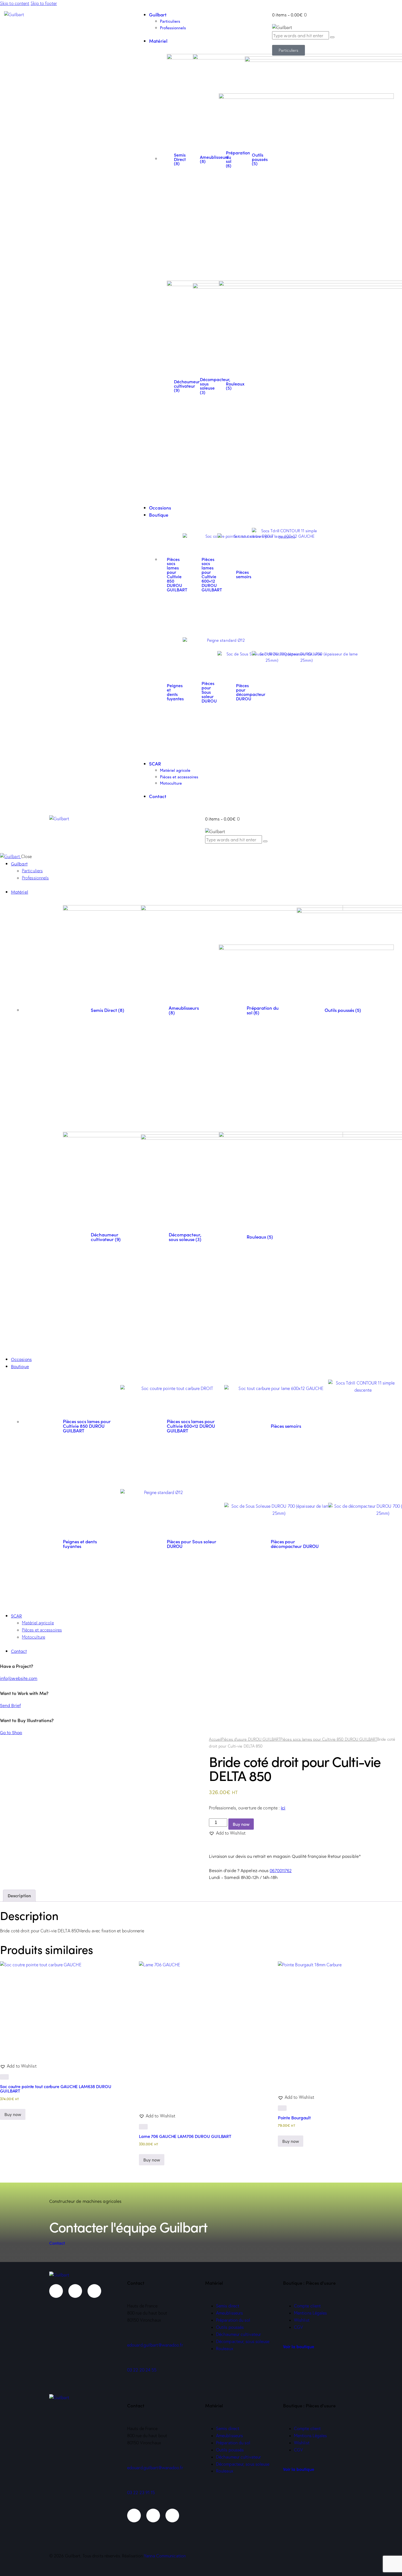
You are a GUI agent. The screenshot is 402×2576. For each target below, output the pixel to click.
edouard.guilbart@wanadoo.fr (155, 2345)
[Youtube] (75, 2291)
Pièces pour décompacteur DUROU (295, 1544)
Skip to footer (44, 3)
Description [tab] (19, 1895)
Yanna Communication (165, 2556)
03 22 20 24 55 (142, 2370)
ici (283, 1808)
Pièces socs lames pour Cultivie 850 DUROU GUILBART (177, 574)
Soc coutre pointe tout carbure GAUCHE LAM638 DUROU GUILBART (56, 2088)
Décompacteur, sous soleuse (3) (185, 1237)
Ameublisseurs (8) (184, 1010)
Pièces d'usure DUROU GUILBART (251, 1739)
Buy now (241, 1824)
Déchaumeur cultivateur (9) (106, 1237)
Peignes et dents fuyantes (175, 692)
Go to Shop (11, 1732)
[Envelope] (94, 2291)
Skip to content (15, 3)
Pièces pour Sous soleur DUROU (209, 692)
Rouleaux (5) (235, 386)
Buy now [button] (13, 2114)
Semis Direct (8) (180, 159)
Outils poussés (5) (260, 159)
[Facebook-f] (56, 2291)
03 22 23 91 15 (141, 2492)
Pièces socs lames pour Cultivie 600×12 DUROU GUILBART (212, 574)
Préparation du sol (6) (263, 1010)
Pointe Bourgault (294, 2117)
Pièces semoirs (244, 574)
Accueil (215, 1739)
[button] (227, 1833)
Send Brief (10, 1705)
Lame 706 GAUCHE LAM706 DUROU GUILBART (185, 2136)
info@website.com (19, 1678)
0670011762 (281, 1870)
